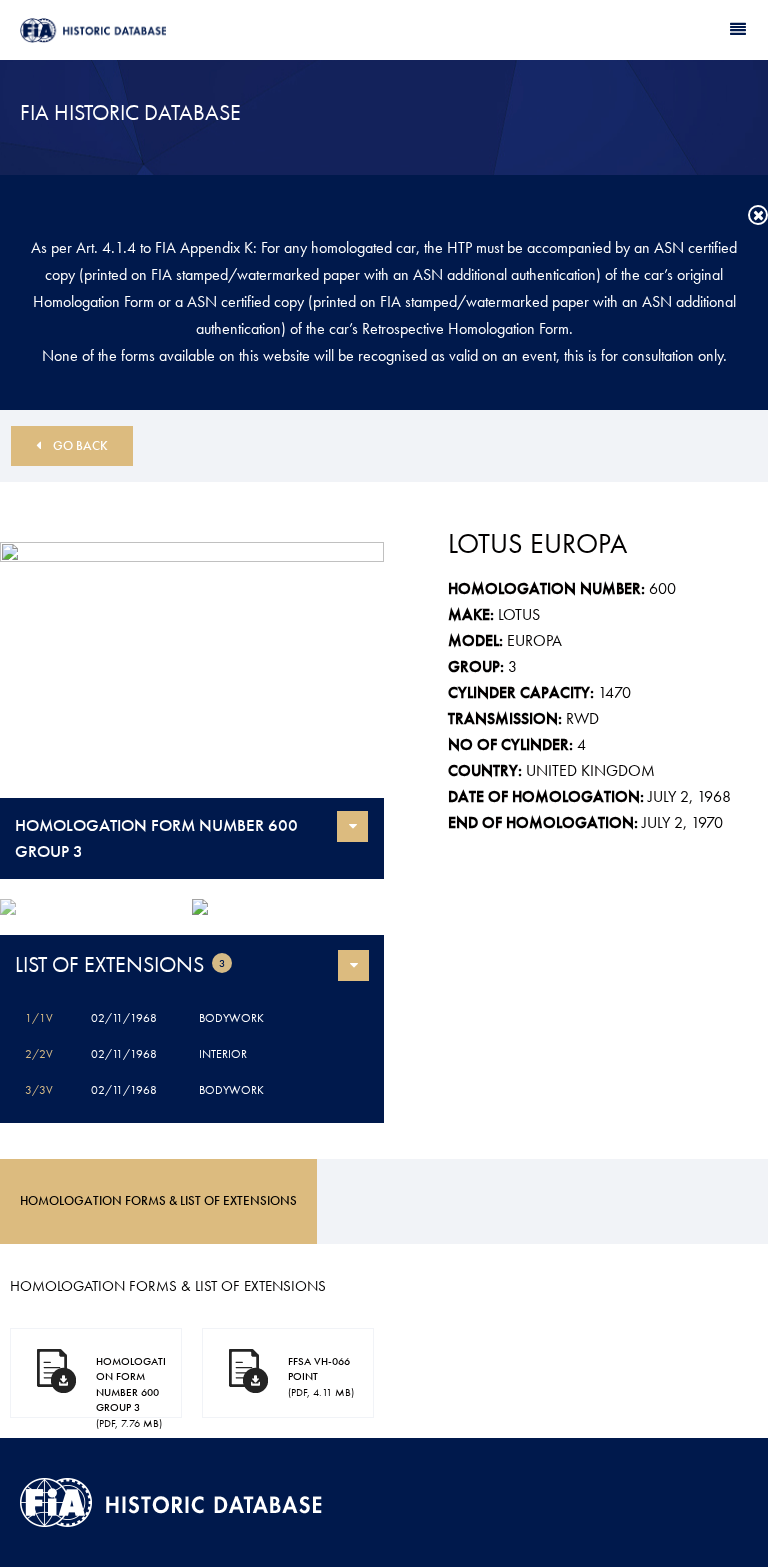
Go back (80, 445)
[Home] (202, 30)
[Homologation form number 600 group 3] (192, 670)
